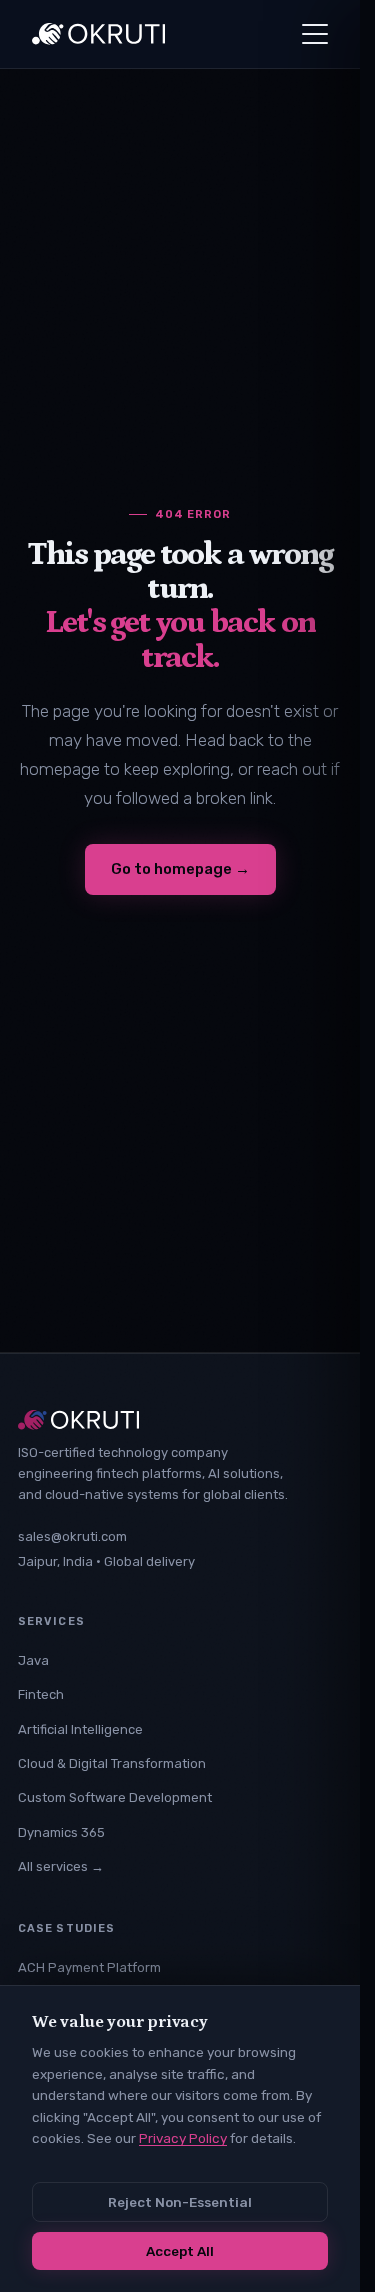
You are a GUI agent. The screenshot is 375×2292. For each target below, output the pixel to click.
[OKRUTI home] (98, 34)
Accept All (180, 2251)
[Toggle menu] (315, 34)
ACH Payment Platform (89, 1967)
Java (33, 1660)
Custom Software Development (115, 1797)
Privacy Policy (183, 2138)
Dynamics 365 (61, 1832)
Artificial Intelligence (80, 1729)
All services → (61, 1866)
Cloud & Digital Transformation (112, 1763)
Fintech (41, 1694)
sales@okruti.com (72, 1536)
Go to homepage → (180, 869)
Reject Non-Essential (180, 2202)
